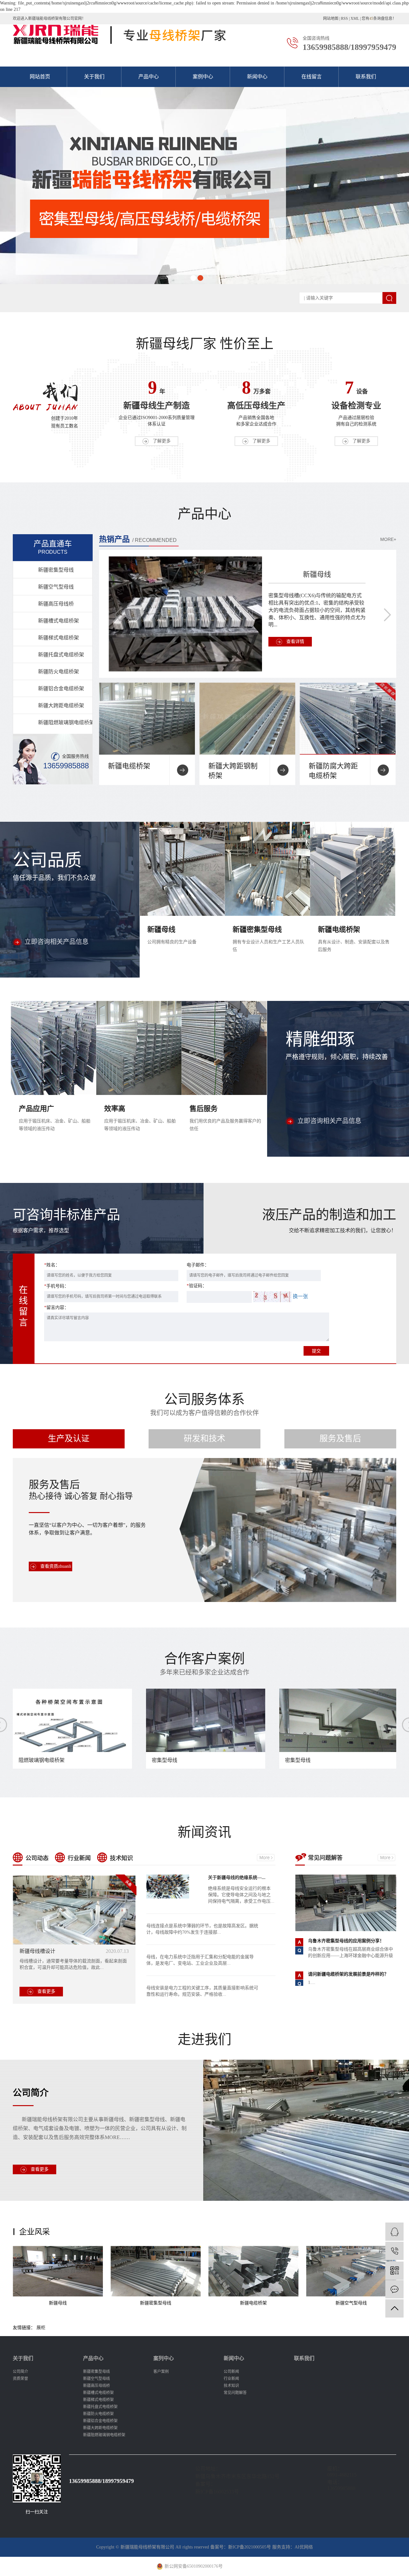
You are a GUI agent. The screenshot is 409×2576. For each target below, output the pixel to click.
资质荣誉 (20, 2379)
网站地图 (331, 19)
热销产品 (114, 539)
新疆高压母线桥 (56, 604)
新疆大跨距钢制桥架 (233, 771)
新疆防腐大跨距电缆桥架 (333, 771)
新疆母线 (317, 574)
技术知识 (121, 1858)
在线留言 (312, 77)
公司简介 (31, 2093)
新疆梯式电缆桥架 (58, 638)
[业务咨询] (394, 2232)
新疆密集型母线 (56, 570)
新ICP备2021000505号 (250, 2547)
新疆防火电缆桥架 (58, 672)
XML (355, 19)
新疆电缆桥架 (129, 766)
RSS (344, 19)
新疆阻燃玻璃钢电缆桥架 (65, 722)
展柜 (41, 2328)
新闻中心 (257, 77)
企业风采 (35, 2232)
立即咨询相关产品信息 (57, 942)
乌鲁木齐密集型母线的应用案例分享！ (346, 1941)
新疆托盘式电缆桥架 (61, 655)
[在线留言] (394, 2289)
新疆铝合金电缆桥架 (61, 689)
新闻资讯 (204, 1832)
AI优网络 (304, 2547)
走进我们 (204, 2040)
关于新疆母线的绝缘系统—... (237, 1878)
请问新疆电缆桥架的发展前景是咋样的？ (348, 1974)
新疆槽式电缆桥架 (58, 621)
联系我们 (366, 77)
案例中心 (203, 77)
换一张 (300, 1296)
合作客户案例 (204, 1664)
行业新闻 (79, 1858)
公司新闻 (231, 2372)
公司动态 (37, 1858)
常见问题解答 (325, 1858)
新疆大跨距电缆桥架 (61, 705)
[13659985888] (394, 2251)
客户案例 (161, 2372)
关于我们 (94, 77)
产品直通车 (53, 547)
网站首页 (40, 77)
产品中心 (149, 77)
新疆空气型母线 (56, 587)
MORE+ (388, 539)
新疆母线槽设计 (37, 1951)
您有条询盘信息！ (379, 19)
